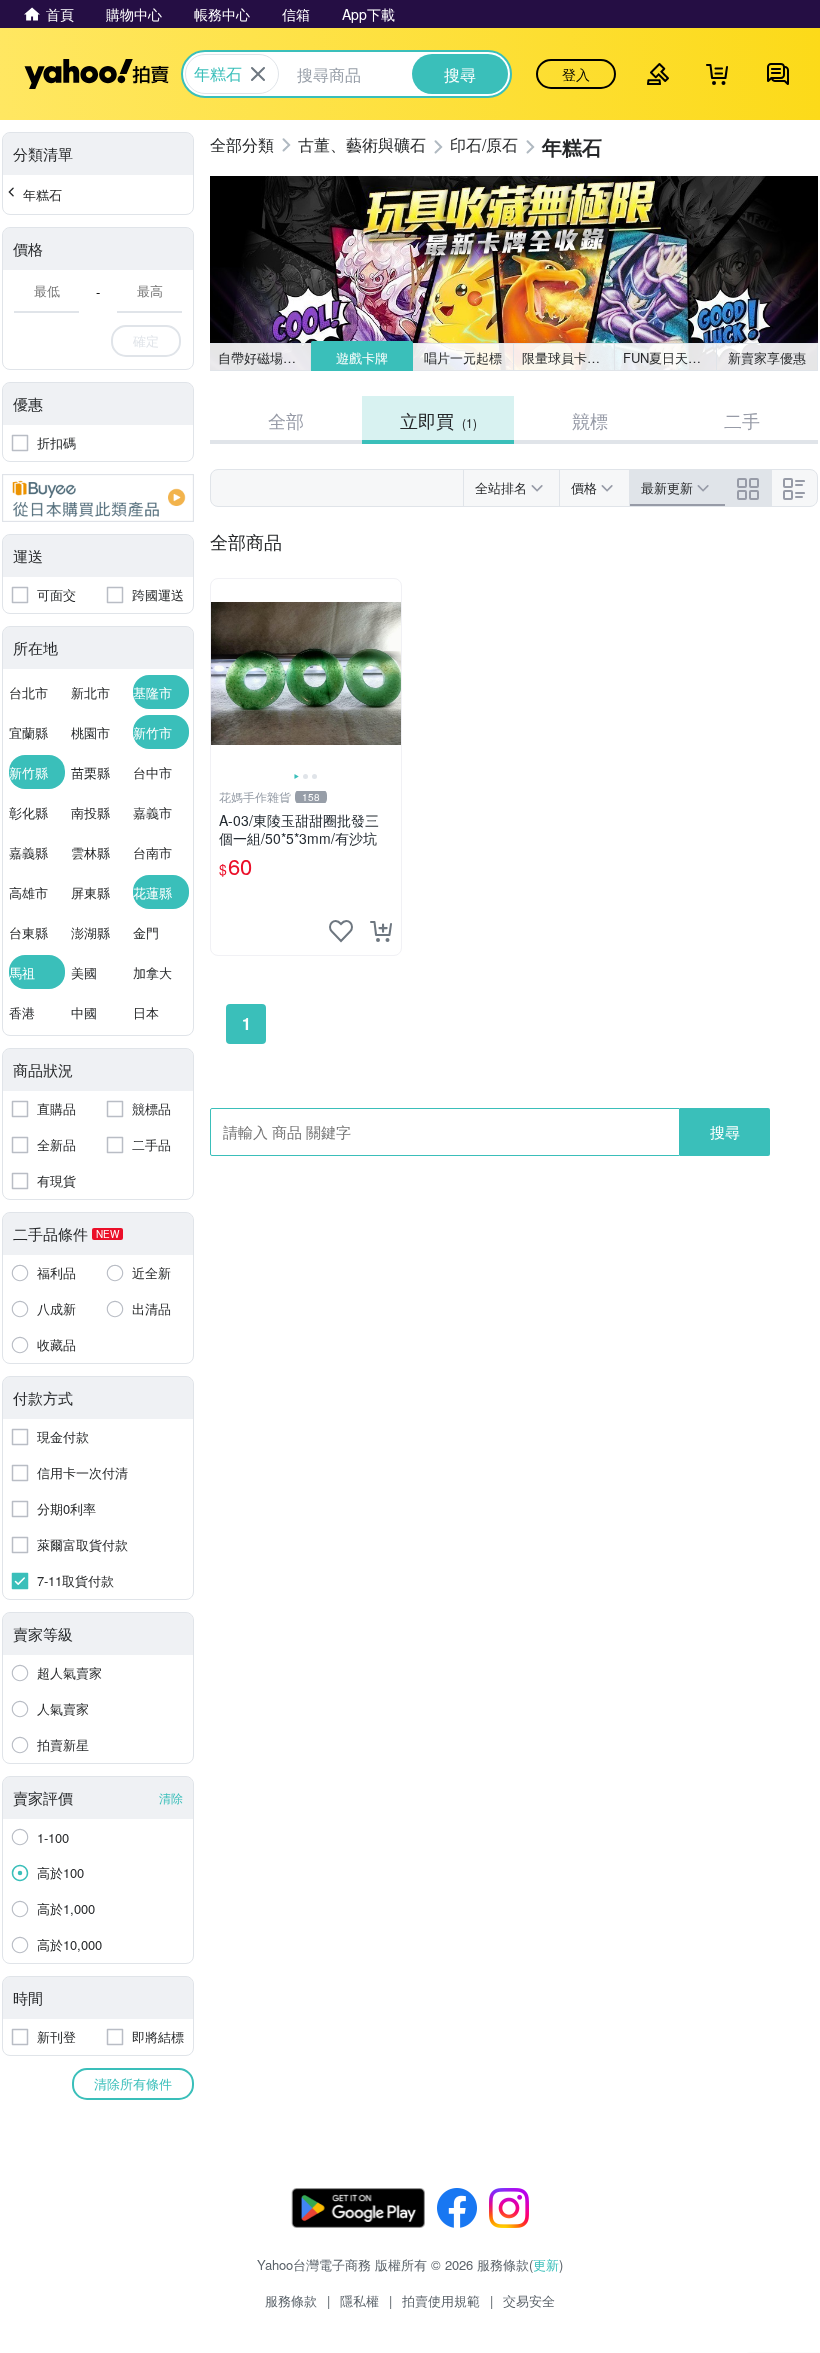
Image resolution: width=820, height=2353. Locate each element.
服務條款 (291, 2300)
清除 (171, 1797)
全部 (286, 420)
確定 (146, 340)
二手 (742, 420)
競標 (590, 420)
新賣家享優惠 (767, 357)
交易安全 (529, 2300)
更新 (546, 2264)
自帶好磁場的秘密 (264, 357)
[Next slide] (388, 674)
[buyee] (98, 498)
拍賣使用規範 (441, 2300)
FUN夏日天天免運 (669, 357)
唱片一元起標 (463, 357)
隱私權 (359, 2300)
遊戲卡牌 (362, 357)
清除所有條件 (133, 2083)
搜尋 (725, 1131)
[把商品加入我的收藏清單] (341, 931)
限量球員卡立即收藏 (568, 357)
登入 (576, 74)
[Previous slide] (224, 674)
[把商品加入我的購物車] (381, 931)
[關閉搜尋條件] (258, 74)
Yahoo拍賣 (96, 74)
